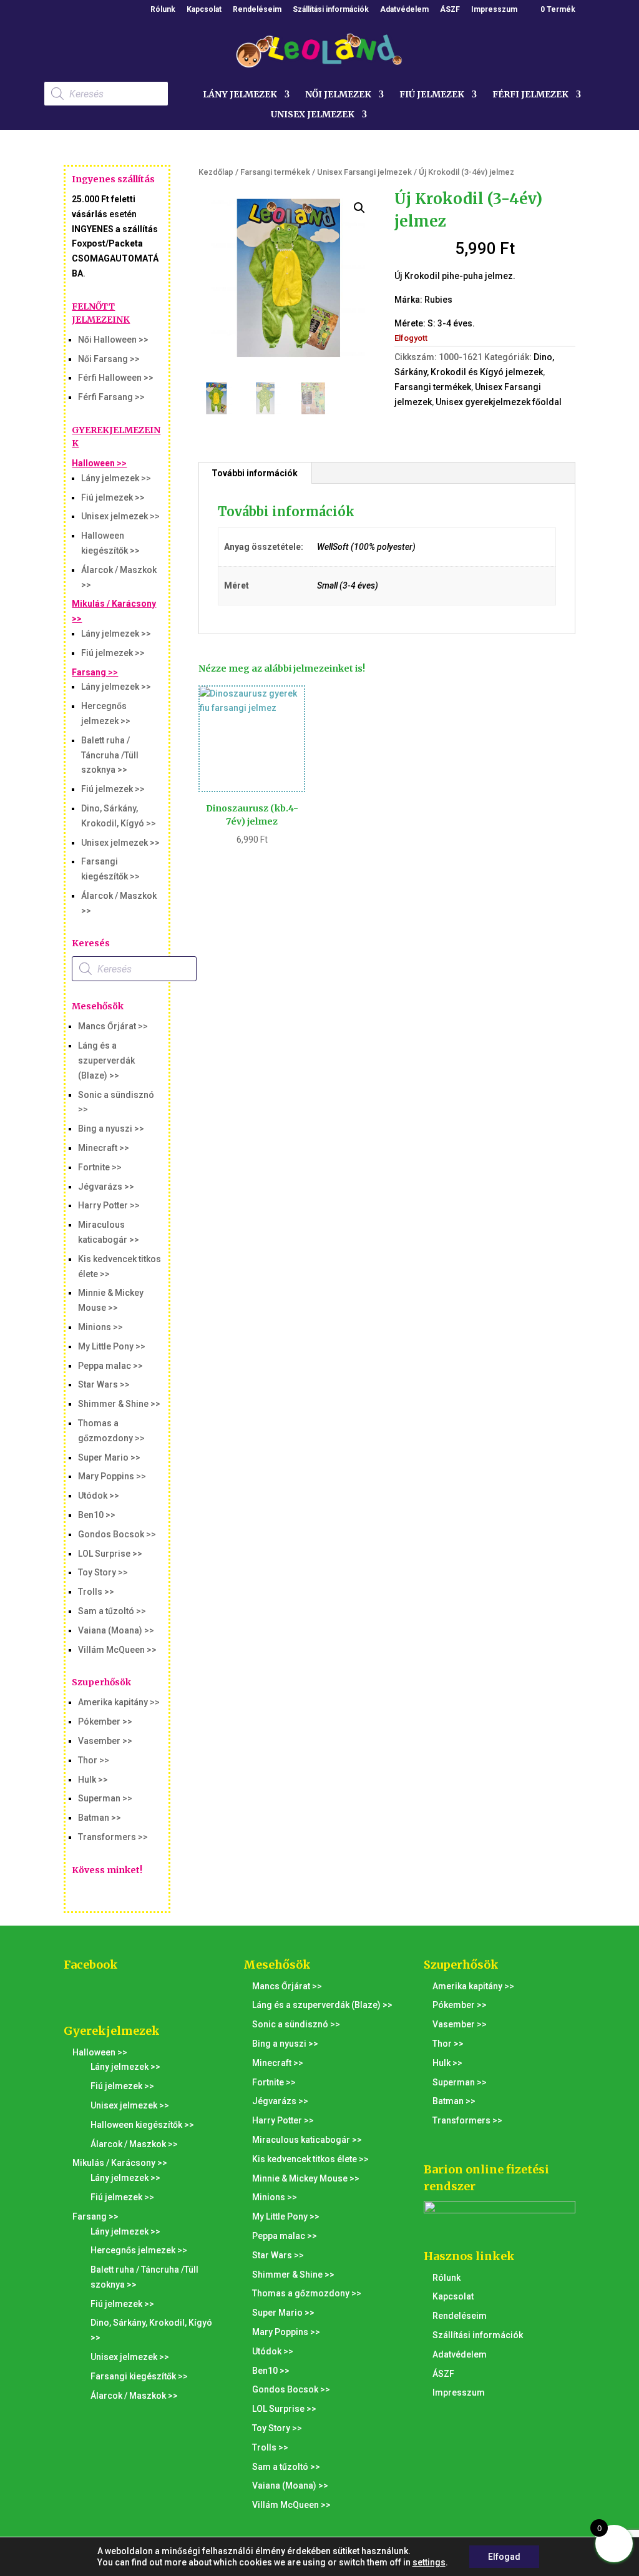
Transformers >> (113, 1837)
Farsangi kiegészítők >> (139, 2376)
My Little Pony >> (112, 1346)
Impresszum (494, 10)
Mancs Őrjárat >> (113, 1026)
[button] (359, 208)
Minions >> (100, 1327)
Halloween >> (99, 463)
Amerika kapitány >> (119, 1702)
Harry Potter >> (109, 1205)
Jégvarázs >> (106, 1187)
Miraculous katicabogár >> (307, 2140)
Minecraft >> (104, 1148)
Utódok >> (99, 1496)
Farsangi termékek (275, 172)
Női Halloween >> (113, 340)
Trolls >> (96, 1592)
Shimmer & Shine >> (119, 1404)
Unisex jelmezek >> (120, 516)
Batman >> (100, 1818)
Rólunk (163, 10)
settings (429, 2562)
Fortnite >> (100, 1167)
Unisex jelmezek (313, 115)
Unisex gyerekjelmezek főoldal (499, 402)
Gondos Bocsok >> (117, 1534)
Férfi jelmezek (530, 95)
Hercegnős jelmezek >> (139, 2250)
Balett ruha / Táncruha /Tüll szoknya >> (110, 755)
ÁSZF (450, 10)
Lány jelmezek (240, 95)
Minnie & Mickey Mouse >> (306, 2178)
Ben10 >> (97, 1515)
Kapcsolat (204, 10)
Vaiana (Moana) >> (116, 1630)
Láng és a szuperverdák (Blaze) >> (106, 1060)
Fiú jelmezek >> (113, 497)
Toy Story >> (103, 1572)
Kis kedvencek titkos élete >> (310, 2159)
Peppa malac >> (110, 1366)
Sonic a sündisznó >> (296, 2024)
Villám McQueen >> (117, 1650)
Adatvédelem (404, 10)
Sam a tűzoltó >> (112, 1611)
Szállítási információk (331, 10)
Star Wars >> (104, 1384)
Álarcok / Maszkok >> (134, 2144)
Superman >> (105, 1798)
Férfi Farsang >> (111, 397)
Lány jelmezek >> (116, 478)
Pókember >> (105, 1721)
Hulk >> (93, 1780)
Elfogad (504, 2557)
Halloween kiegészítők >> (142, 2125)
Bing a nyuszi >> (111, 1129)
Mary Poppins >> (112, 1476)
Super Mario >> (109, 1457)
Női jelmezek (338, 95)
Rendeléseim (257, 10)
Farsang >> (95, 672)
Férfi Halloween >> (116, 378)
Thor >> (94, 1760)
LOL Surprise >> (110, 1554)
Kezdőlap (216, 172)
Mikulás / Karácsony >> (120, 2163)
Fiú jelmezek (432, 95)
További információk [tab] (255, 473)
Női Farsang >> (109, 359)
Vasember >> (105, 1741)
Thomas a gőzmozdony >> (307, 2293)
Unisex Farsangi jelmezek (364, 172)
